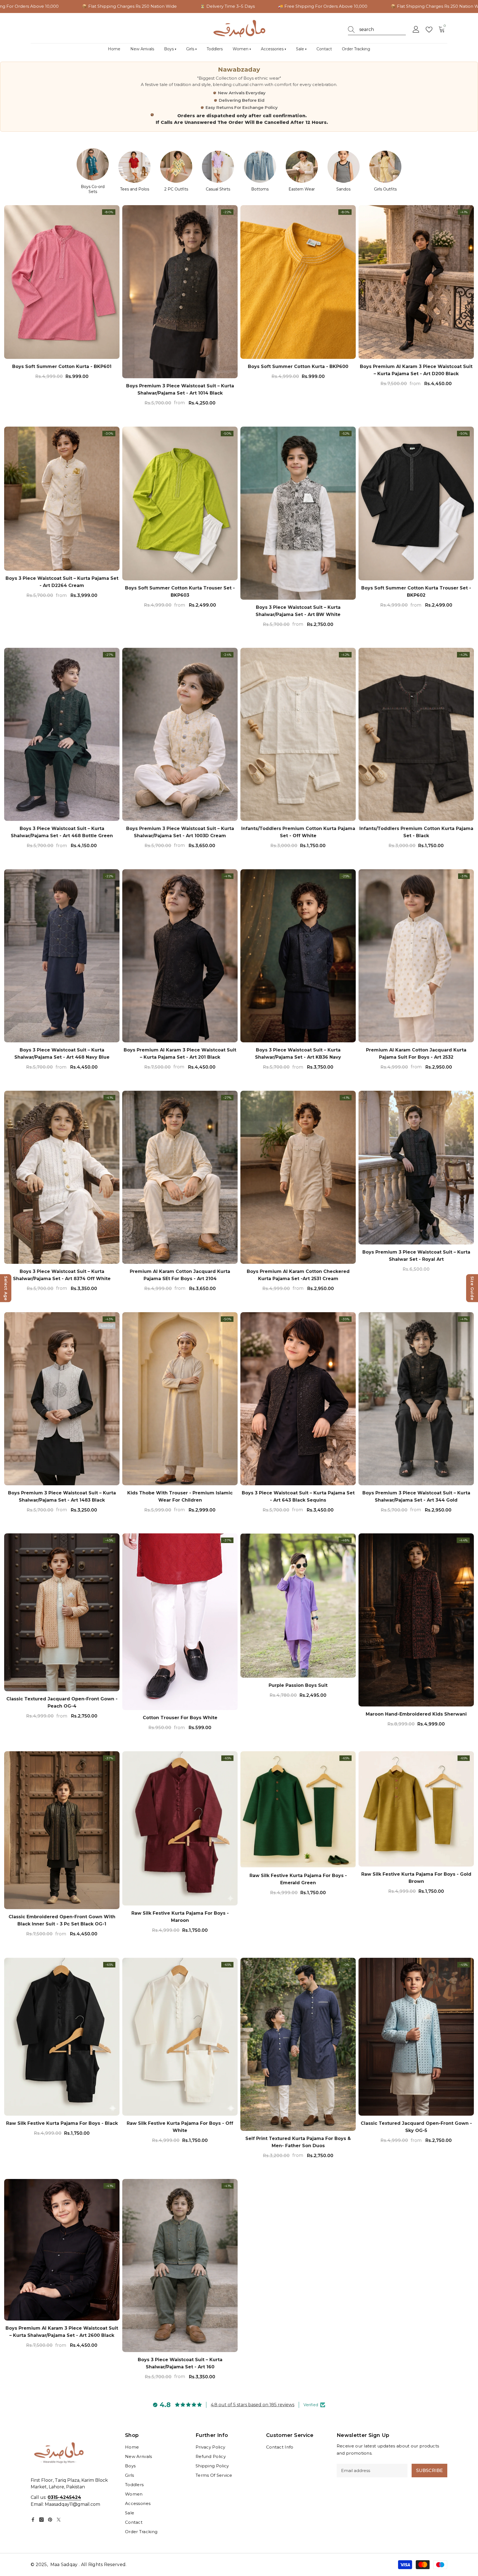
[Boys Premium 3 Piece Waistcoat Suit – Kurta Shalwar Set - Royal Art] (416, 1168)
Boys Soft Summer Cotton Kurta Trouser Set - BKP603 (180, 592)
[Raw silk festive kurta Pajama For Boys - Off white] (180, 2037)
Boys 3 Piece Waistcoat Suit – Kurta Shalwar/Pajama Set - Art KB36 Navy (298, 1054)
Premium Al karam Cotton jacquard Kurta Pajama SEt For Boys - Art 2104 (180, 1275)
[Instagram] (41, 2520)
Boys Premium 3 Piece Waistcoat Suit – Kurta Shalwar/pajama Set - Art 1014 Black (180, 389)
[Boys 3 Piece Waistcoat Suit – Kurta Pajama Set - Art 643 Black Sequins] (298, 1399)
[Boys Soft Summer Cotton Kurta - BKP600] (298, 282)
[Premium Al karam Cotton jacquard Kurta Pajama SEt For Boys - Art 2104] (180, 1177)
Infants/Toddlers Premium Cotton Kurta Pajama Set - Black (416, 832)
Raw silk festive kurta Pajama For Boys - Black (62, 2123)
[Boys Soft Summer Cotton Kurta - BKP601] (62, 282)
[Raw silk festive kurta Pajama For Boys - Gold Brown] (416, 1809)
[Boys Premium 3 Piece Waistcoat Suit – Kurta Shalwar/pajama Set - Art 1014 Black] (180, 292)
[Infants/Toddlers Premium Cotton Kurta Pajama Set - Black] (416, 734)
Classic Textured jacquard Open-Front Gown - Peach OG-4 (62, 1702)
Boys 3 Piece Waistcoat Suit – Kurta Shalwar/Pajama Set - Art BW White (298, 611)
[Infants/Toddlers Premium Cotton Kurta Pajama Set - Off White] (298, 734)
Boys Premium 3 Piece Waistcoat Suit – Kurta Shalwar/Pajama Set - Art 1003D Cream (180, 832)
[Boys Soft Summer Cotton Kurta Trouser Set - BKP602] (416, 503)
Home (114, 49)
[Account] (416, 30)
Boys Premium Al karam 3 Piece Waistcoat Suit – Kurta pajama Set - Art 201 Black (180, 1054)
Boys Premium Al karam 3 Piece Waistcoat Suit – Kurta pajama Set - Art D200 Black (416, 370)
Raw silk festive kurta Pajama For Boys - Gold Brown (416, 1878)
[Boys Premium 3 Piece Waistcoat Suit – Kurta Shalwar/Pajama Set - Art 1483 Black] (62, 1399)
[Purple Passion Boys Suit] (298, 1606)
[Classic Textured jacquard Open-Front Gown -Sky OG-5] (416, 2037)
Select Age (6, 1288)
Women (242, 49)
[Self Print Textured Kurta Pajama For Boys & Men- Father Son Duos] (298, 2044)
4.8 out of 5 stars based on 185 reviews (253, 2405)
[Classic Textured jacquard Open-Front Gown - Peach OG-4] (62, 1612)
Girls (191, 49)
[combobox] (383, 30)
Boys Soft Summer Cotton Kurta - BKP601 (62, 366)
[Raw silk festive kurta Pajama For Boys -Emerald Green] (298, 1810)
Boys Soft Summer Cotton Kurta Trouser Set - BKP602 (416, 592)
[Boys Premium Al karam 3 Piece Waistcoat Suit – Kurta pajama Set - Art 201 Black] (180, 956)
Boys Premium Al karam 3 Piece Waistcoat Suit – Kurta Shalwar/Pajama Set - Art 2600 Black (62, 2332)
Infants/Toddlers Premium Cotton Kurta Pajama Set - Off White (298, 832)
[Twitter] (59, 2520)
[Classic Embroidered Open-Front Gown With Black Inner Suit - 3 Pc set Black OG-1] (62, 1830)
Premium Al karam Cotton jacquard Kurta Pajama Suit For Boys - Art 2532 (416, 1054)
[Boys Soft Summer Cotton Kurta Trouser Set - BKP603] (180, 503)
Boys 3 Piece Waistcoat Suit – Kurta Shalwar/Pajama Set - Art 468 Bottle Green (62, 832)
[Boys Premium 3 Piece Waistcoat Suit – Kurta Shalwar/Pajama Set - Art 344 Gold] (416, 1399)
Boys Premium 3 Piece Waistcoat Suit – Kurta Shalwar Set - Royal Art (416, 1256)
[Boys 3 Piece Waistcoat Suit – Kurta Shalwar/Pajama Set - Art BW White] (298, 513)
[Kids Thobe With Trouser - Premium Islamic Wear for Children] (180, 1399)
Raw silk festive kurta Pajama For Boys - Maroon (180, 1917)
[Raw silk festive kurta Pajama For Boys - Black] (62, 2037)
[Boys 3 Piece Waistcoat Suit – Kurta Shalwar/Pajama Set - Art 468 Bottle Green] (62, 734)
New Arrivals (142, 49)
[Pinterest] (50, 2520)
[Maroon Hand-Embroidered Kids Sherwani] (416, 1620)
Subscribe (429, 2471)
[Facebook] (33, 2520)
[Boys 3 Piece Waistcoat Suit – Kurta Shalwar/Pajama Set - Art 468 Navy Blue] (62, 956)
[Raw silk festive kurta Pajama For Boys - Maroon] (180, 1828)
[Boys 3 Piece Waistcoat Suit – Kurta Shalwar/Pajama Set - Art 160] (180, 2266)
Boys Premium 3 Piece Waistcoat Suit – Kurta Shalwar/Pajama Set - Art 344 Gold (416, 1496)
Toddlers (215, 49)
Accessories (273, 49)
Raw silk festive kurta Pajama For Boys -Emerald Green (298, 1879)
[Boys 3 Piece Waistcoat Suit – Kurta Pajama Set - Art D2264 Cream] (62, 499)
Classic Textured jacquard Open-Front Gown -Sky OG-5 (416, 2127)
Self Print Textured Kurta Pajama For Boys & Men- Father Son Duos (298, 2142)
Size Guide (472, 1288)
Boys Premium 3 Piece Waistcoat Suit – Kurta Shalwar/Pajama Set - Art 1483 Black (62, 1496)
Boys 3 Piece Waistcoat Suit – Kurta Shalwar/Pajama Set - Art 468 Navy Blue (62, 1054)
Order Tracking (356, 49)
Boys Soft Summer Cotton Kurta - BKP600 (298, 366)
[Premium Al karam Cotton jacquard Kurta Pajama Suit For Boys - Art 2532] (416, 956)
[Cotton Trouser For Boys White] (180, 1622)
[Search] (377, 30)
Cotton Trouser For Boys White (180, 1718)
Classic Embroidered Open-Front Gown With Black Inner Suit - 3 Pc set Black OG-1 (62, 1921)
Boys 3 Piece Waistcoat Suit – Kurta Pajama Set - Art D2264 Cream (62, 582)
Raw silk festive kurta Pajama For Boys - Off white (180, 2127)
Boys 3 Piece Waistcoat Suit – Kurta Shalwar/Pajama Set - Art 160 (180, 2363)
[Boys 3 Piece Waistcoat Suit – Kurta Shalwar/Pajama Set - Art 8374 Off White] (62, 1177)
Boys (170, 49)
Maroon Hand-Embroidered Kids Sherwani (416, 1714)
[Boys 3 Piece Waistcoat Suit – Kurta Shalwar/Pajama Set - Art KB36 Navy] (298, 956)
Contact (324, 49)
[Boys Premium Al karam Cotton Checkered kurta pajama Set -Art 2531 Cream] (298, 1177)
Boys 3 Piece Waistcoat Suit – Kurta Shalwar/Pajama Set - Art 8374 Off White (62, 1275)
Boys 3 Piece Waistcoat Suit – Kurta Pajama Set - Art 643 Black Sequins (298, 1496)
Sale (301, 49)
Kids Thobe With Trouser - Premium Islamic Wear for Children (180, 1496)
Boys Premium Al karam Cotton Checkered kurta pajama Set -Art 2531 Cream (298, 1275)
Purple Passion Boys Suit (298, 1685)
